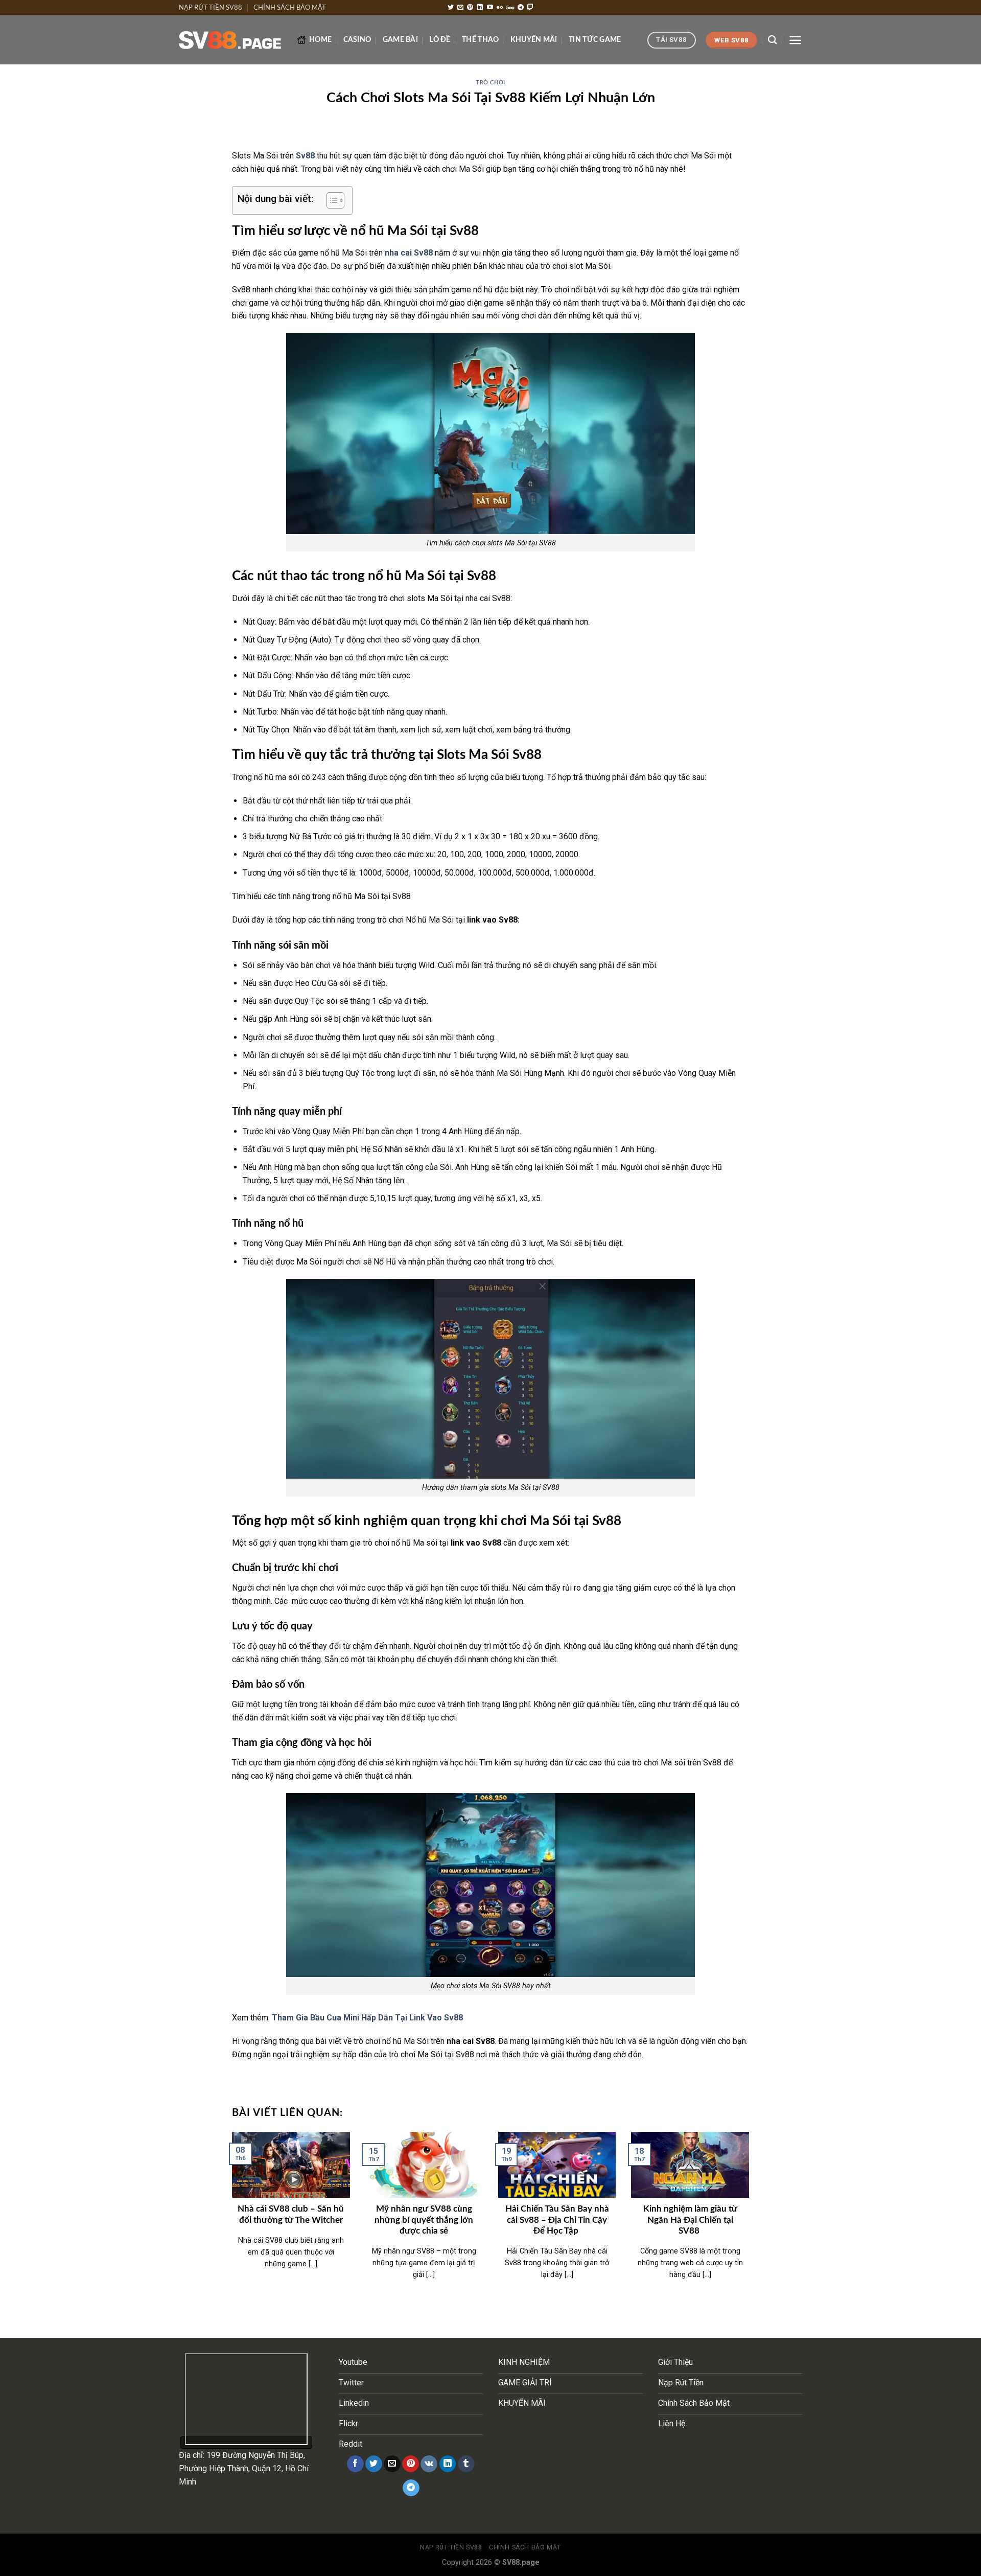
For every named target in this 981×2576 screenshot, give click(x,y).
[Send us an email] (460, 8)
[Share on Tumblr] (466, 2464)
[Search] (772, 40)
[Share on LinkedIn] (448, 2464)
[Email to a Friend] (392, 2464)
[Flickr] (500, 8)
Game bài (400, 40)
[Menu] (795, 40)
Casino (357, 40)
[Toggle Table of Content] (330, 200)
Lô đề (440, 40)
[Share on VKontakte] (429, 2464)
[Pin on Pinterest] (411, 2464)
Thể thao (480, 40)
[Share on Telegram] (411, 2488)
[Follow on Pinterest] (470, 8)
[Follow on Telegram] (521, 8)
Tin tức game (595, 40)
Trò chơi (490, 83)
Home (320, 40)
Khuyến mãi (534, 40)
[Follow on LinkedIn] (480, 8)
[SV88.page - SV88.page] (230, 40)
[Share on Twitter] (374, 2464)
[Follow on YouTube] (490, 8)
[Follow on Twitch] (530, 8)
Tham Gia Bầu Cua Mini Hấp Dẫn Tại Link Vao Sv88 (367, 2018)
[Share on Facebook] (355, 2464)
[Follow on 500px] (510, 8)
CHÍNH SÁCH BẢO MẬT (290, 8)
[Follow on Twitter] (451, 8)
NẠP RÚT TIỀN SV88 (211, 8)
